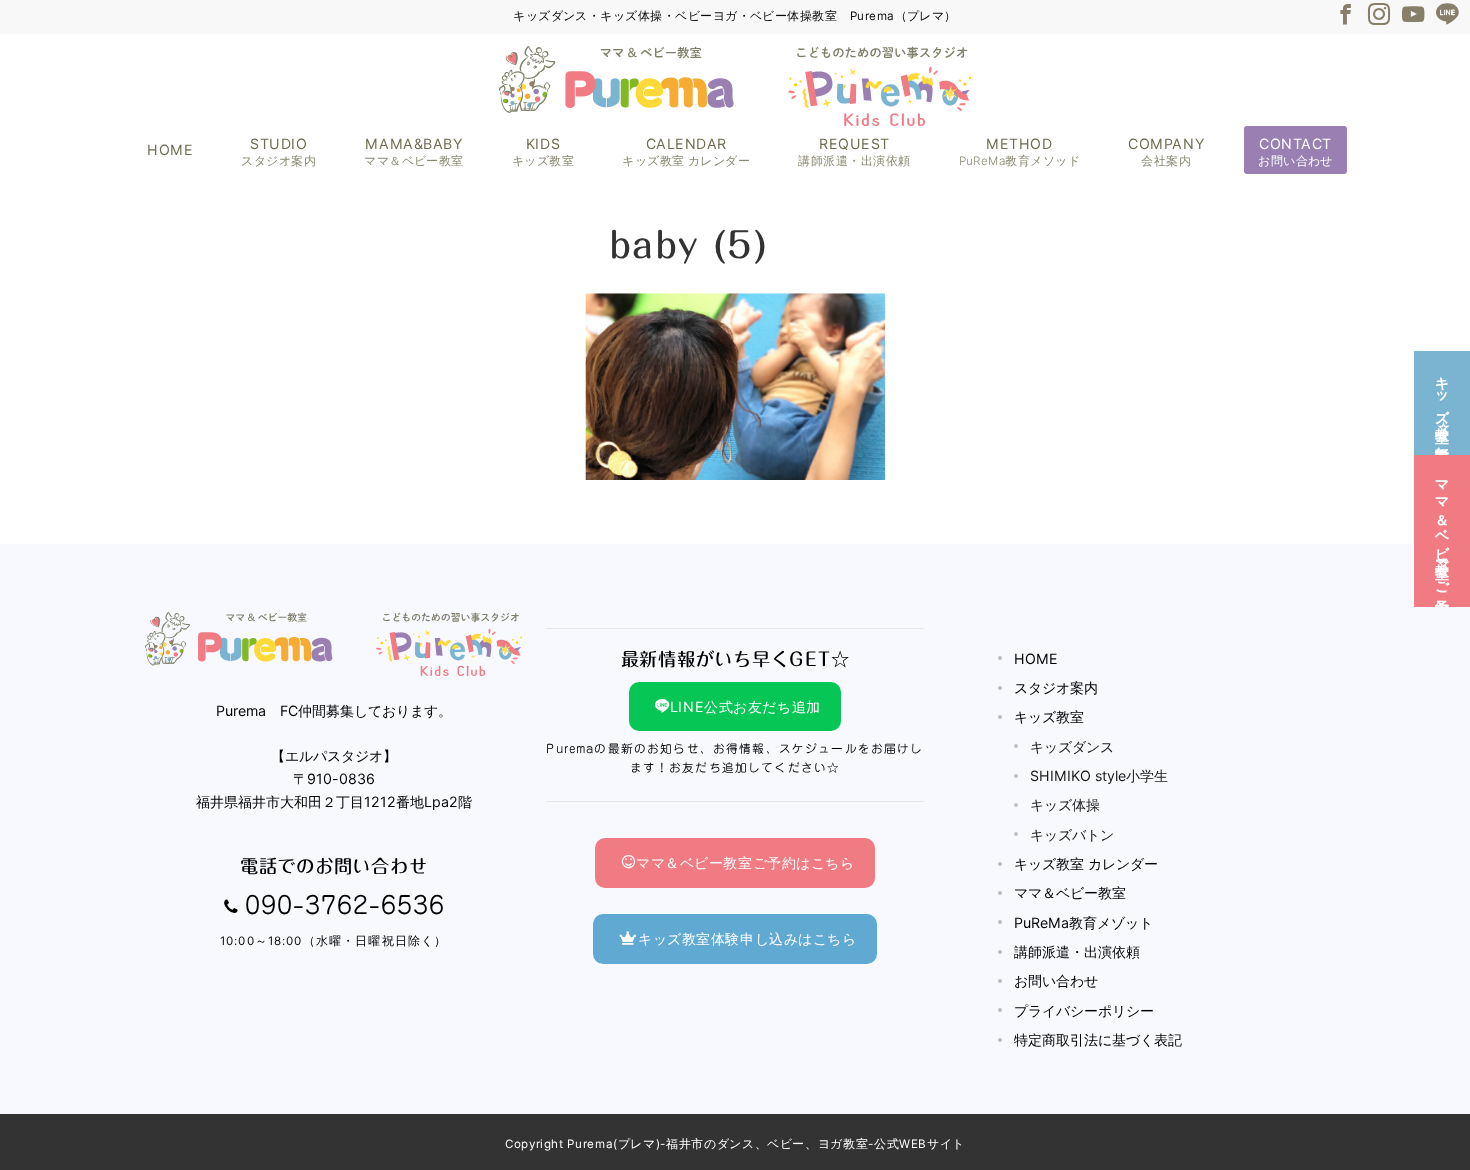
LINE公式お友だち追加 (745, 706)
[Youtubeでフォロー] (1413, 15)
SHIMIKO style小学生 (1099, 775)
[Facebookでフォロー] (1345, 15)
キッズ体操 (1065, 804)
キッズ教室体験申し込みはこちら (747, 938)
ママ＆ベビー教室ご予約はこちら (745, 862)
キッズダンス (1072, 746)
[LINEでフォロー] (1447, 15)
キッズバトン (1072, 834)
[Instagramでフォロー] (1379, 15)
